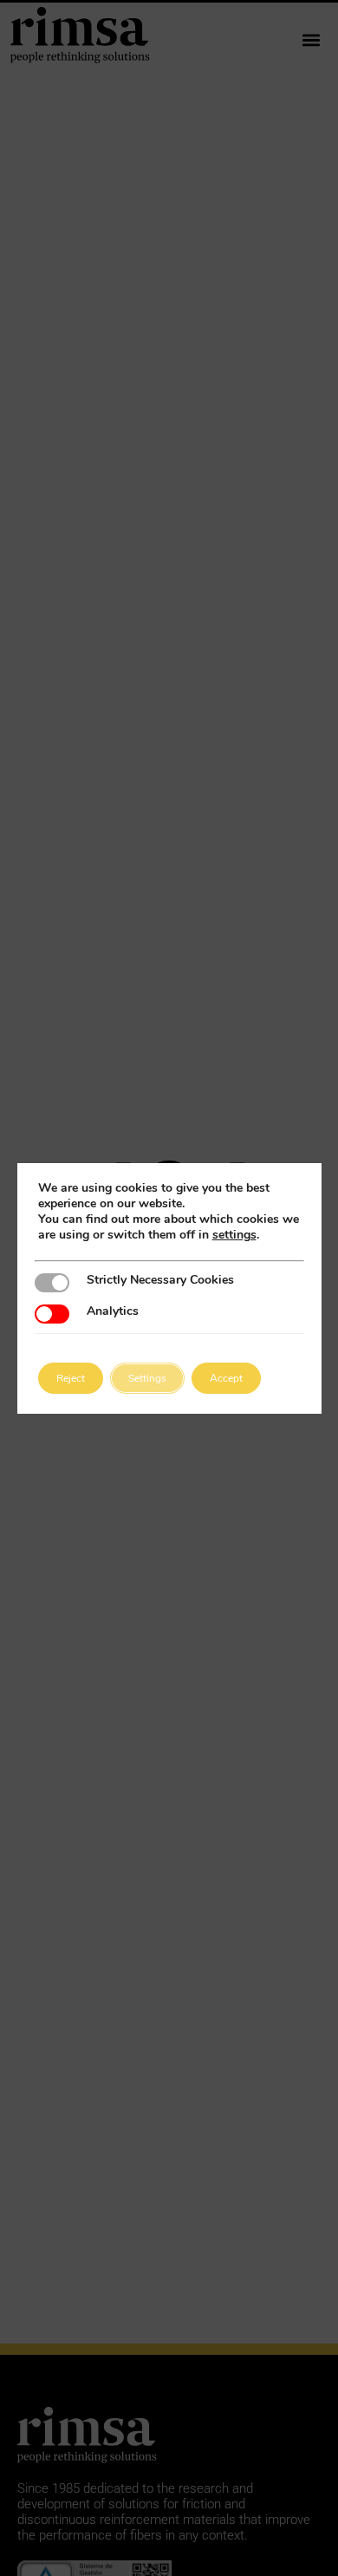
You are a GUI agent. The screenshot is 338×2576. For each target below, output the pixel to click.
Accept (226, 1378)
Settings (147, 1378)
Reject (71, 1378)
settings (234, 1235)
